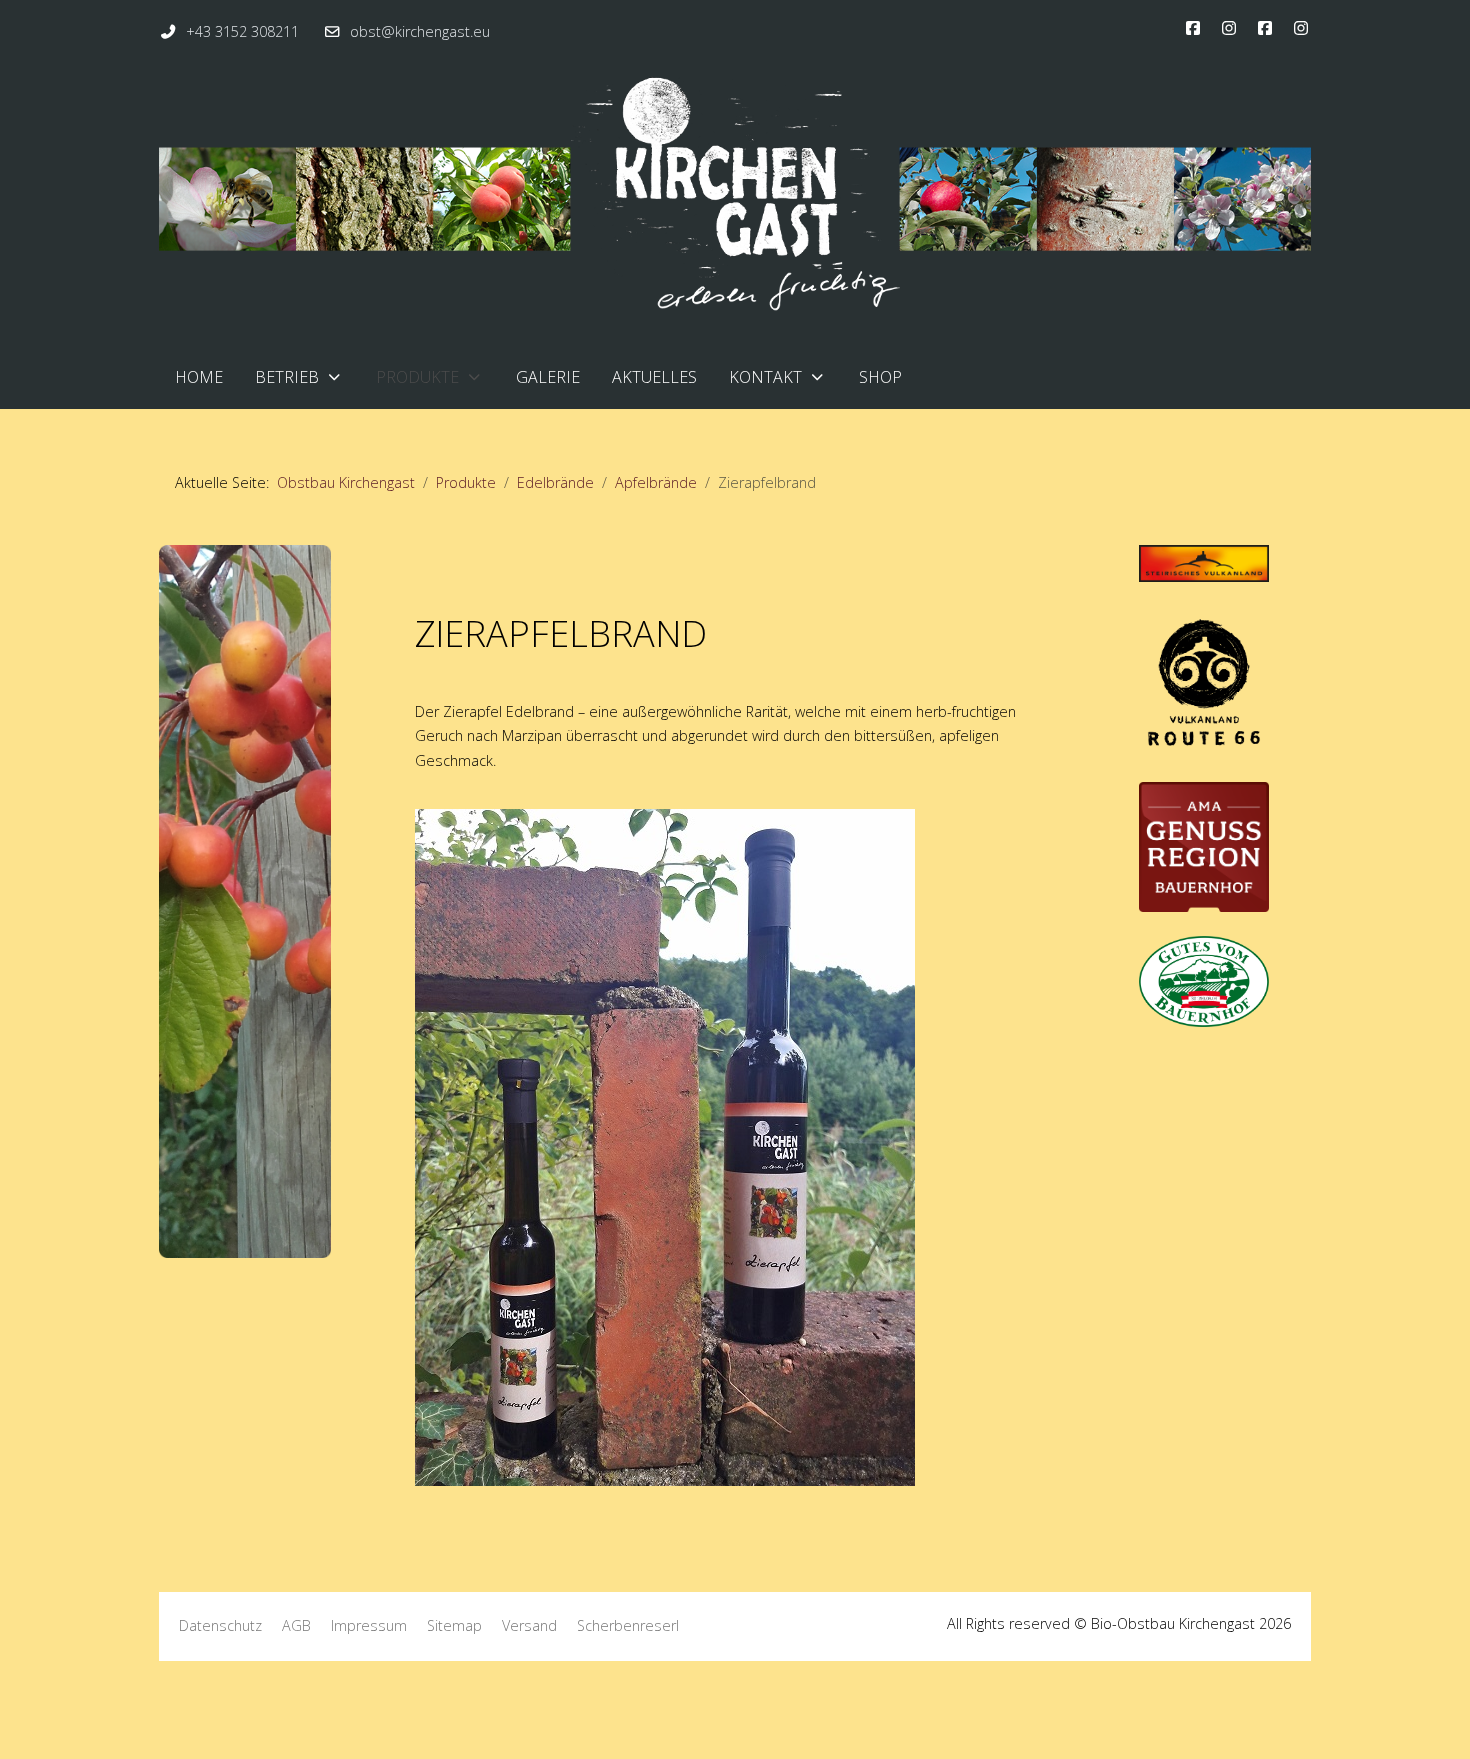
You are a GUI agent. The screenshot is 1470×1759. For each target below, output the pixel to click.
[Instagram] (1229, 28)
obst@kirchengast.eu (420, 31)
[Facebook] (1193, 28)
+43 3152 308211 (242, 31)
